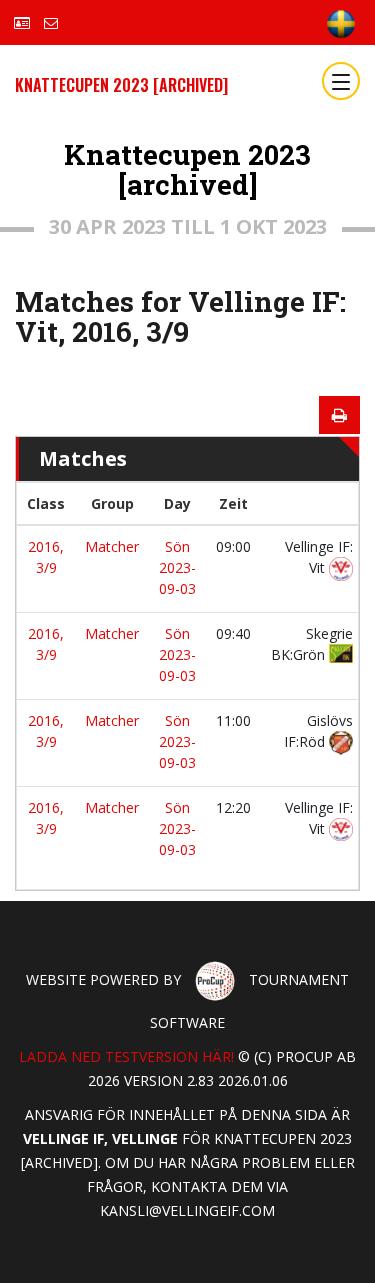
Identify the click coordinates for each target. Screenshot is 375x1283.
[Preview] (339, 415)
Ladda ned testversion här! (126, 1056)
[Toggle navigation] (341, 81)
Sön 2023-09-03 (177, 567)
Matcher (112, 546)
